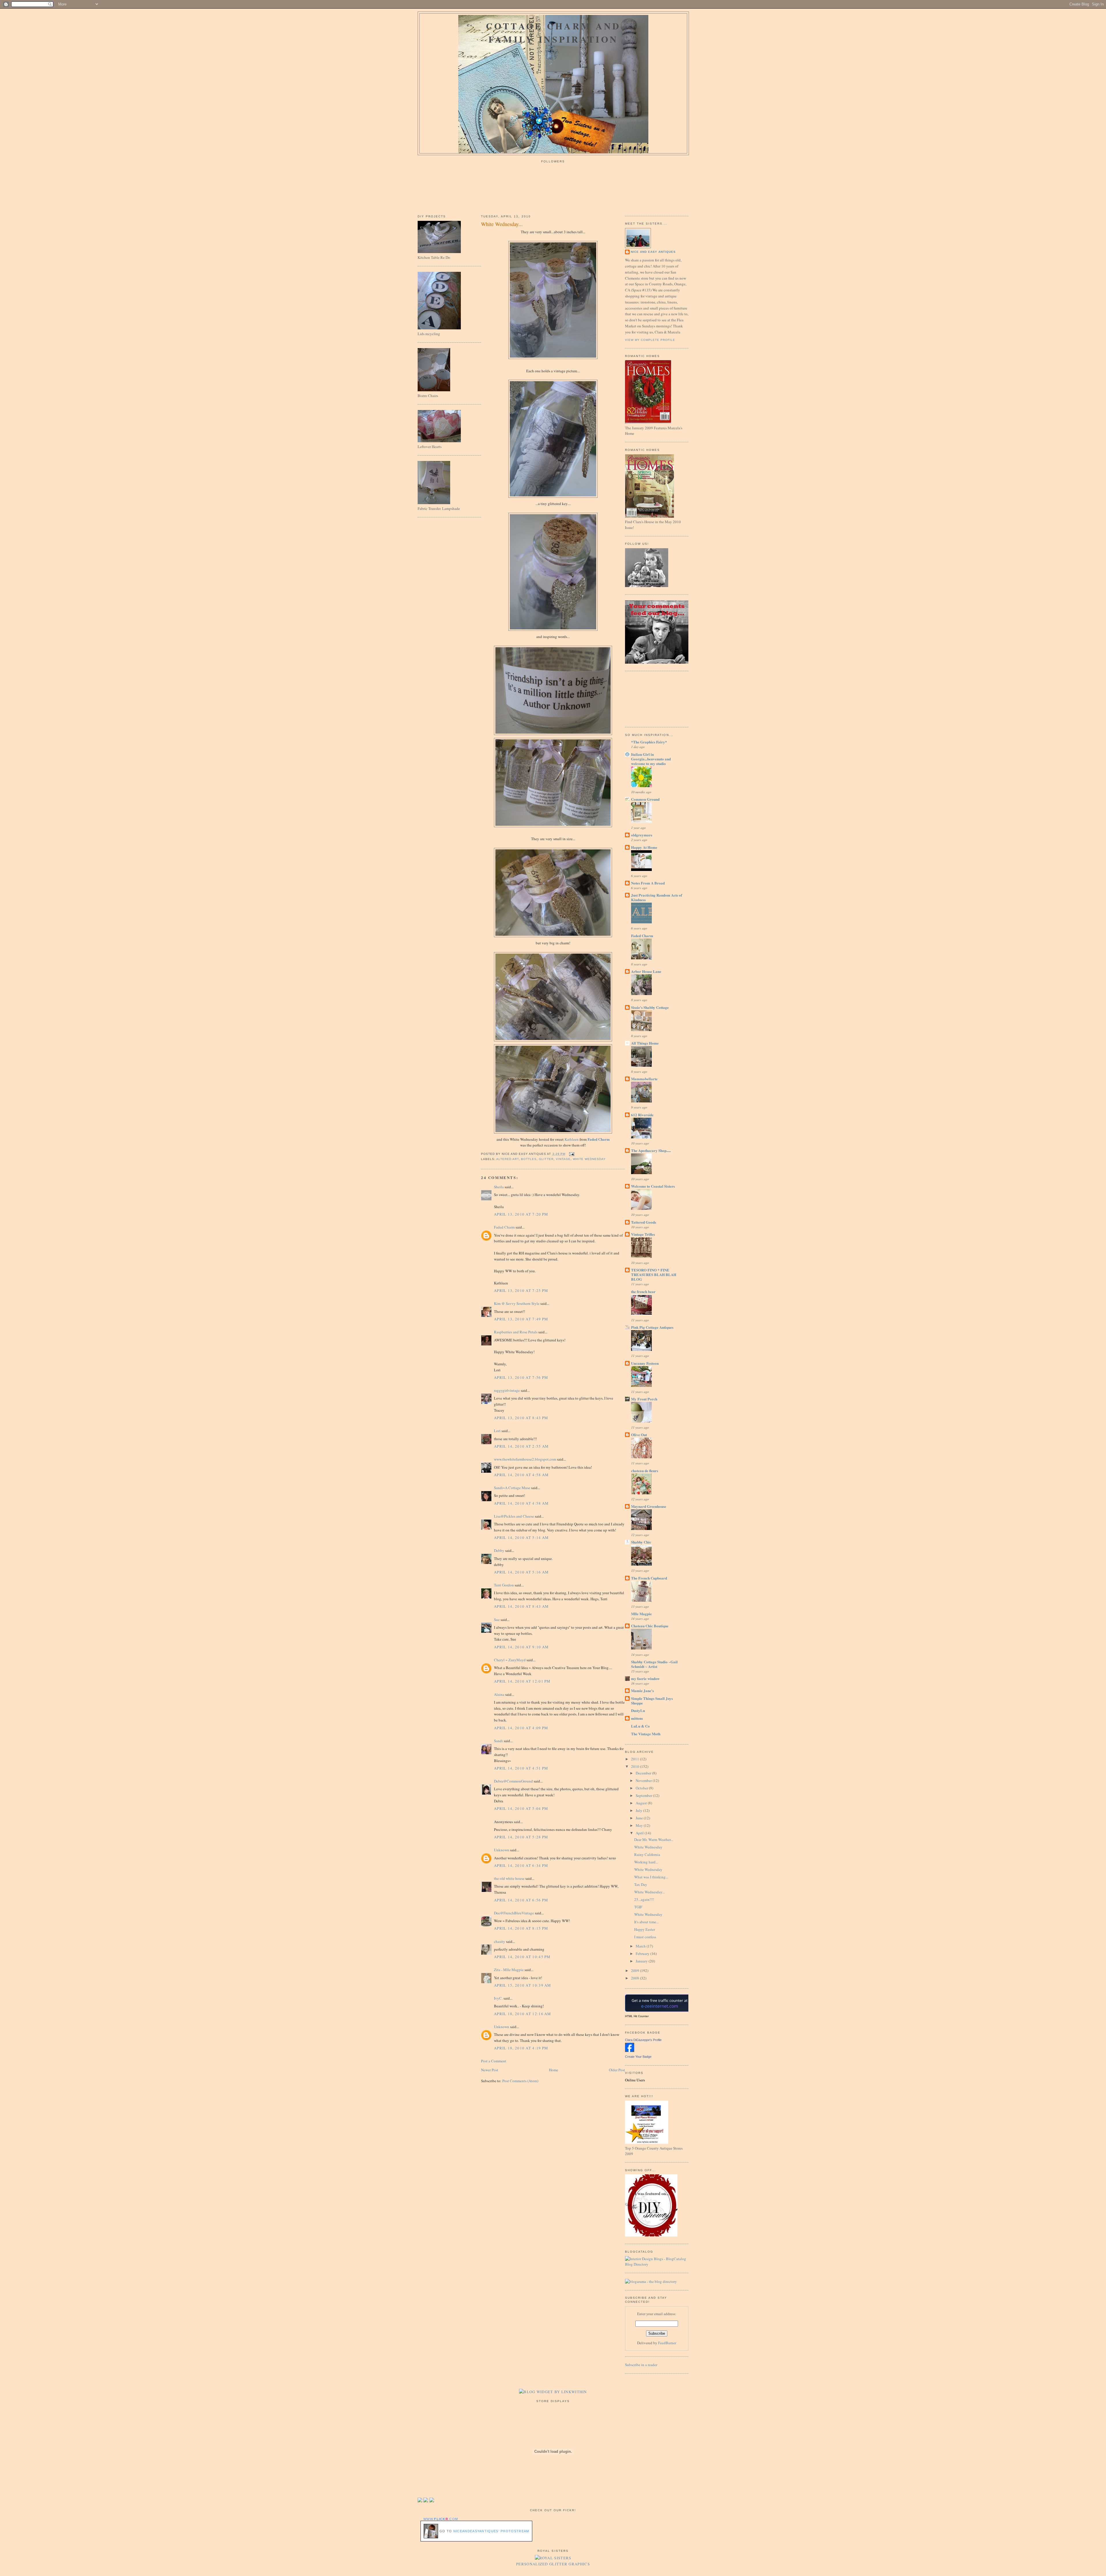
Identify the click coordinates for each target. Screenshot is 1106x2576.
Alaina (499, 1694)
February (643, 1954)
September (644, 1795)
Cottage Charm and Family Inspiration (553, 33)
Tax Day (641, 1884)
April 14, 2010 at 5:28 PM (521, 1837)
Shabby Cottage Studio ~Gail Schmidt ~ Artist (654, 1664)
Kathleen (572, 1139)
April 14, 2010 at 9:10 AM (521, 1647)
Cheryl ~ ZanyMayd (510, 1660)
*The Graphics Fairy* (649, 742)
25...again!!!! (644, 1899)
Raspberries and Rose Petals (516, 1332)
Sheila (499, 1187)
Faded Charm (599, 1139)
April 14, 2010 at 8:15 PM (521, 1928)
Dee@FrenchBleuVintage (514, 1913)
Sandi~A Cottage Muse (512, 1488)
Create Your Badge (638, 2057)
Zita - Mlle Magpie (509, 1970)
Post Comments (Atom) (520, 2081)
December (644, 1773)
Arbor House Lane (646, 971)
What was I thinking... (651, 1877)
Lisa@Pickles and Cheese (514, 1516)
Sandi (498, 1741)
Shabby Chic (641, 1542)
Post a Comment (494, 2061)
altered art (507, 1159)
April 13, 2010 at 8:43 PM (521, 1418)
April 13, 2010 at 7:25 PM (521, 1290)
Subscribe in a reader (641, 2365)
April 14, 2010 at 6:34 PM (521, 1865)
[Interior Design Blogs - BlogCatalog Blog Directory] (657, 2264)
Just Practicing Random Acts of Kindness (657, 897)
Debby (499, 1550)
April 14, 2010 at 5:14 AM (521, 1537)
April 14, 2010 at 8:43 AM (521, 1606)
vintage (563, 1159)
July (639, 1810)
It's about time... (646, 1922)
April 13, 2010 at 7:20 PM (521, 1214)
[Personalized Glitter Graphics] (553, 2558)
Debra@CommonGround (513, 1781)
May (640, 1825)
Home (554, 2070)
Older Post (617, 2070)
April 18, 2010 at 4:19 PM (521, 2048)
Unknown (502, 1850)
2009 (636, 1971)
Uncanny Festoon (645, 1363)
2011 (636, 1759)
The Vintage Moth (646, 1734)
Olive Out (639, 1435)
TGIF (638, 1907)
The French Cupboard (649, 1578)
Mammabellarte (644, 1079)
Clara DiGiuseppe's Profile (643, 2040)
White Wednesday (648, 1847)
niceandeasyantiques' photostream (491, 2531)
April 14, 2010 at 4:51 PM (521, 1768)
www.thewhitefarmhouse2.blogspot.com (525, 1459)
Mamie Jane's (642, 1691)
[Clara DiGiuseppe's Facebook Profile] (630, 2051)
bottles (529, 1159)
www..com (441, 2519)
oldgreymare (642, 835)
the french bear (643, 1291)
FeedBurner (667, 2343)
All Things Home (645, 1043)
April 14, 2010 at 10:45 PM (522, 1957)
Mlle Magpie (641, 1614)
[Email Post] (571, 1154)
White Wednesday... (502, 224)
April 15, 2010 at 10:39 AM (523, 1985)
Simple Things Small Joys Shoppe (652, 1701)
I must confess (645, 1937)
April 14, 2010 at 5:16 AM (521, 1572)
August (642, 1803)
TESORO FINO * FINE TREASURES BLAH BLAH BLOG (654, 1274)
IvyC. (498, 1998)
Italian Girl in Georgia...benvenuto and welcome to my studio (651, 759)
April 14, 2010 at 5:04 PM (521, 1808)
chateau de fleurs (645, 1471)
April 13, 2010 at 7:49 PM (521, 1319)
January (642, 1961)
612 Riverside (642, 1115)
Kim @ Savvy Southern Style (517, 1303)
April (640, 1833)
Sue (497, 1620)
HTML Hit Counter (637, 2016)
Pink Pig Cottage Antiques (652, 1327)
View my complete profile (650, 340)
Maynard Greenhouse (649, 1506)
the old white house (509, 1878)
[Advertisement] (651, 698)
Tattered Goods (644, 1222)
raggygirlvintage (507, 1390)
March (641, 1946)
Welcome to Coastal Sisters (653, 1186)
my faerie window (645, 1678)
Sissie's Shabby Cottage (650, 1007)
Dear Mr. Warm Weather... (654, 1840)
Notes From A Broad (648, 883)
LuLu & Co (640, 1726)
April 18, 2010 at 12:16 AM (523, 2014)
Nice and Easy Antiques (653, 252)
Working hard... (646, 1862)
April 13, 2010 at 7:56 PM (521, 1377)
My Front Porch (644, 1399)
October (642, 1788)
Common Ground (645, 799)
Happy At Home (644, 847)
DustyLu (638, 1710)
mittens (637, 1718)
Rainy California (647, 1854)
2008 (636, 1978)
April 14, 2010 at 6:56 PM (521, 1900)
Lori (497, 1431)
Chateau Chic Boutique (650, 1626)
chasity (500, 1941)
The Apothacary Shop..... (651, 1150)
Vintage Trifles (643, 1234)
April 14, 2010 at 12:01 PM (522, 1681)
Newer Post (490, 2070)
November (644, 1780)
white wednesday (589, 1159)
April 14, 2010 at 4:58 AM (521, 1475)
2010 (636, 1766)
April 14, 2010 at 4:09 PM (521, 1728)
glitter (546, 1159)
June (640, 1818)
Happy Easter (645, 1929)
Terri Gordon (504, 1585)
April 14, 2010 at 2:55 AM (521, 1446)
